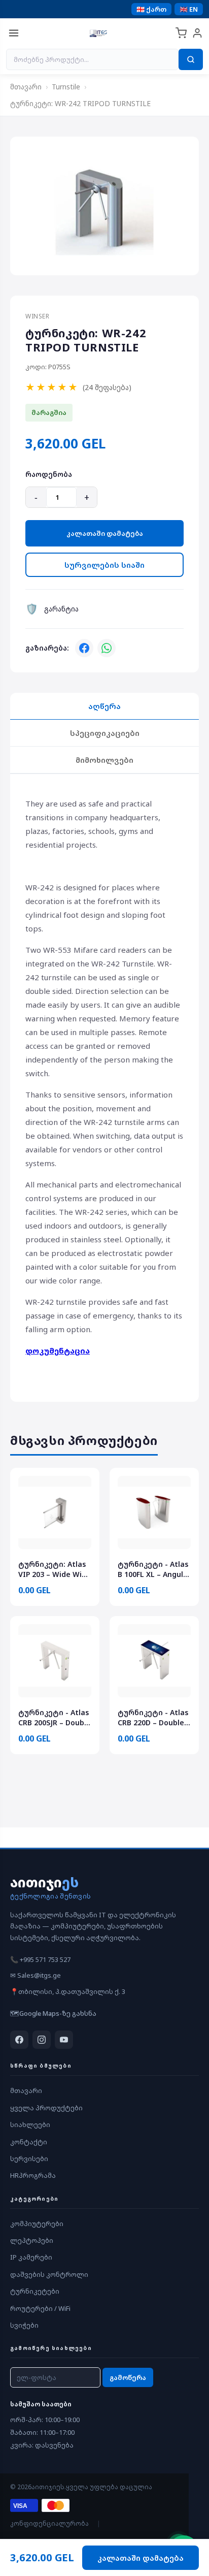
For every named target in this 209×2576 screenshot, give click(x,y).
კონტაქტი (29, 2142)
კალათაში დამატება (105, 533)
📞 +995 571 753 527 (40, 1959)
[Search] (191, 59)
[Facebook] (84, 648)
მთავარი (26, 87)
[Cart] (181, 33)
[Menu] (14, 33)
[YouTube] (64, 2040)
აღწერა (104, 706)
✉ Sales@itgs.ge (36, 1975)
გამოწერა (128, 2377)
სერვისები (29, 2159)
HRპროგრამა (33, 2175)
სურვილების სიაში (104, 565)
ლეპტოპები (32, 2240)
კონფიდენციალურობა (49, 2523)
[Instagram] (42, 2040)
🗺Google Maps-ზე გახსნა (53, 2013)
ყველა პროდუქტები (46, 2108)
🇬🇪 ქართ (151, 9)
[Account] (197, 33)
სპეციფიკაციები (105, 733)
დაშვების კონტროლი (49, 2274)
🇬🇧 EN (189, 9)
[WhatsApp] (107, 648)
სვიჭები (24, 2325)
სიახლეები (30, 2124)
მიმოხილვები (104, 760)
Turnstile (66, 87)
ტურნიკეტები (35, 2291)
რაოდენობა (49, 474)
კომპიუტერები (37, 2224)
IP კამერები (31, 2257)
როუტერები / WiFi (40, 2308)
